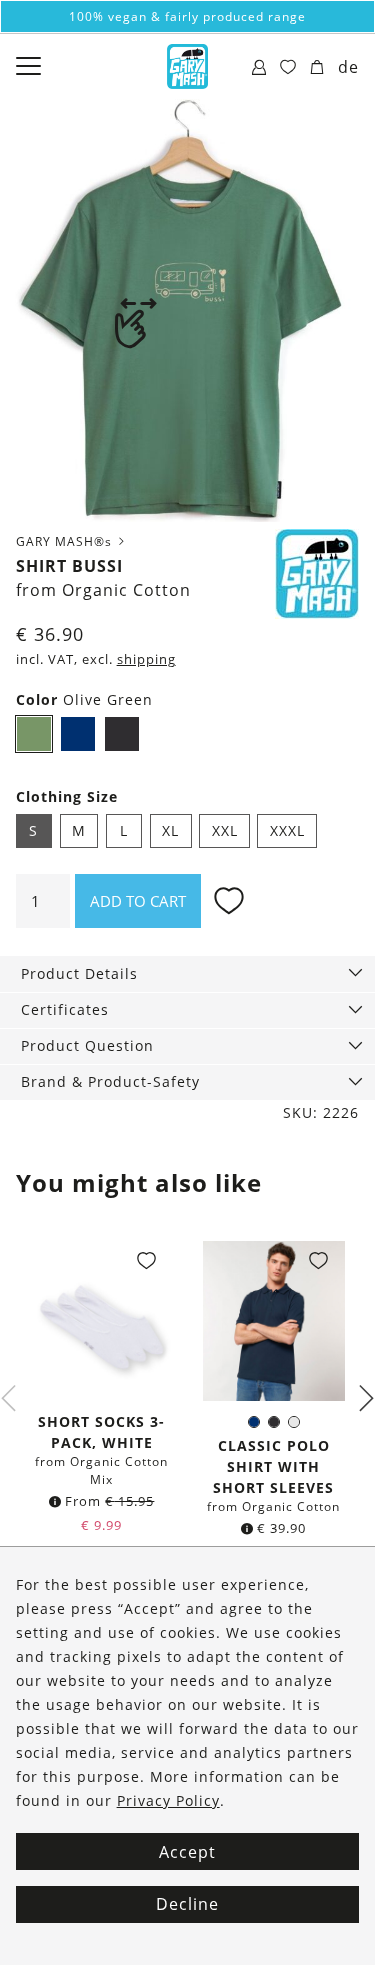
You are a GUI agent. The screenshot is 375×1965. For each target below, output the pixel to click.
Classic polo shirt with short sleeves (273, 1466)
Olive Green (40, 737)
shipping (146, 659)
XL (170, 830)
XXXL (287, 830)
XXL (225, 830)
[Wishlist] (288, 68)
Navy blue (84, 737)
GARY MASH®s (66, 541)
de (348, 67)
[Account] (259, 68)
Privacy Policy (168, 1800)
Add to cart (138, 901)
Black (122, 734)
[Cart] (317, 68)
